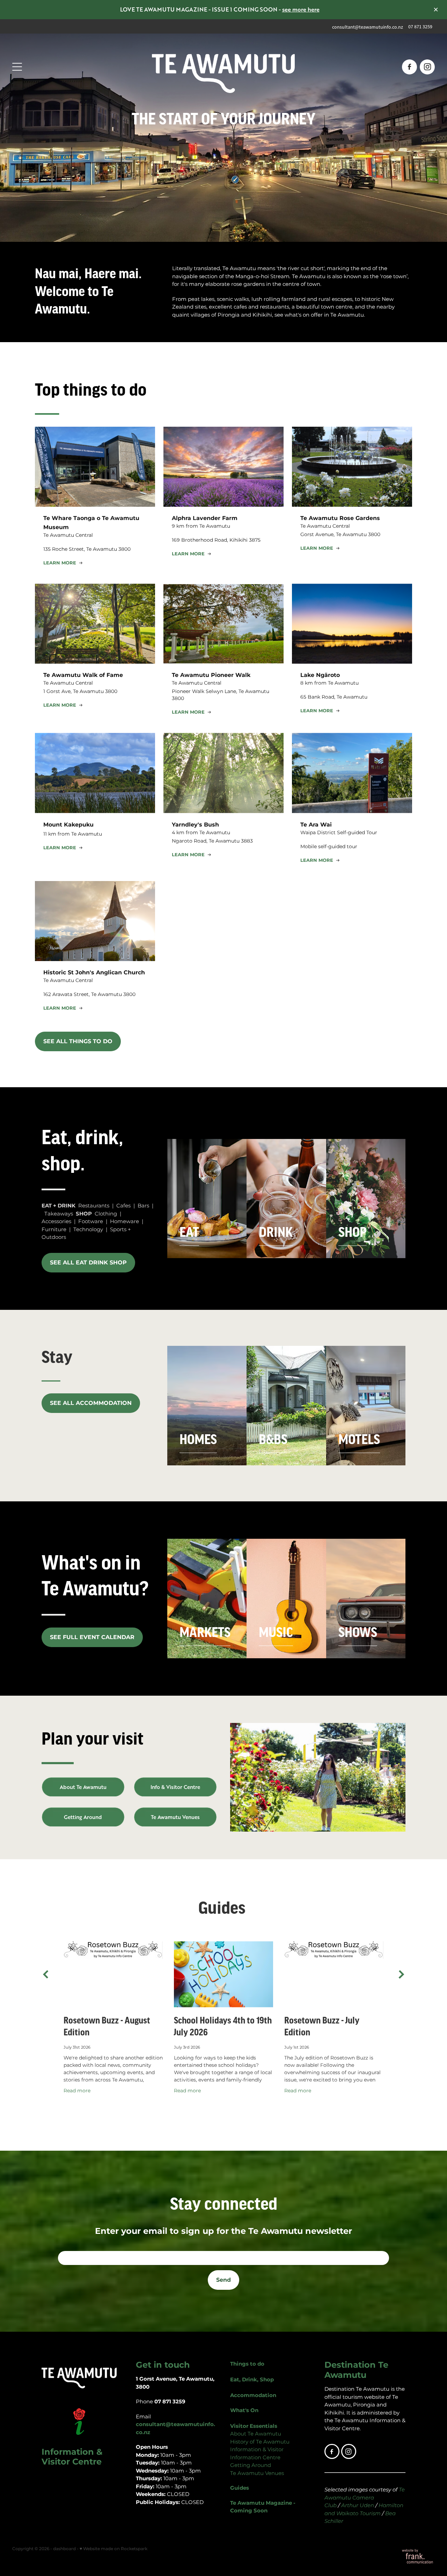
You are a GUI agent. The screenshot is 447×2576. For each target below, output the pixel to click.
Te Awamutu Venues (258, 2473)
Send (223, 2280)
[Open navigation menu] (65, 67)
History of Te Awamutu (260, 2442)
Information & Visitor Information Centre (257, 2454)
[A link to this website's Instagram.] (427, 67)
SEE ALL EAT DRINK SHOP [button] (88, 1263)
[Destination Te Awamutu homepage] (223, 67)
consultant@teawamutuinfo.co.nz (368, 27)
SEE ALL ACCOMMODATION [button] (91, 1403)
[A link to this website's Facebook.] (409, 67)
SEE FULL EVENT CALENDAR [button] (92, 1637)
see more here (301, 9)
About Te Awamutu (256, 2434)
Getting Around (251, 2465)
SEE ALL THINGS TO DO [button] (78, 1041)
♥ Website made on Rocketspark (113, 2549)
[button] (64, 563)
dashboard (64, 2549)
